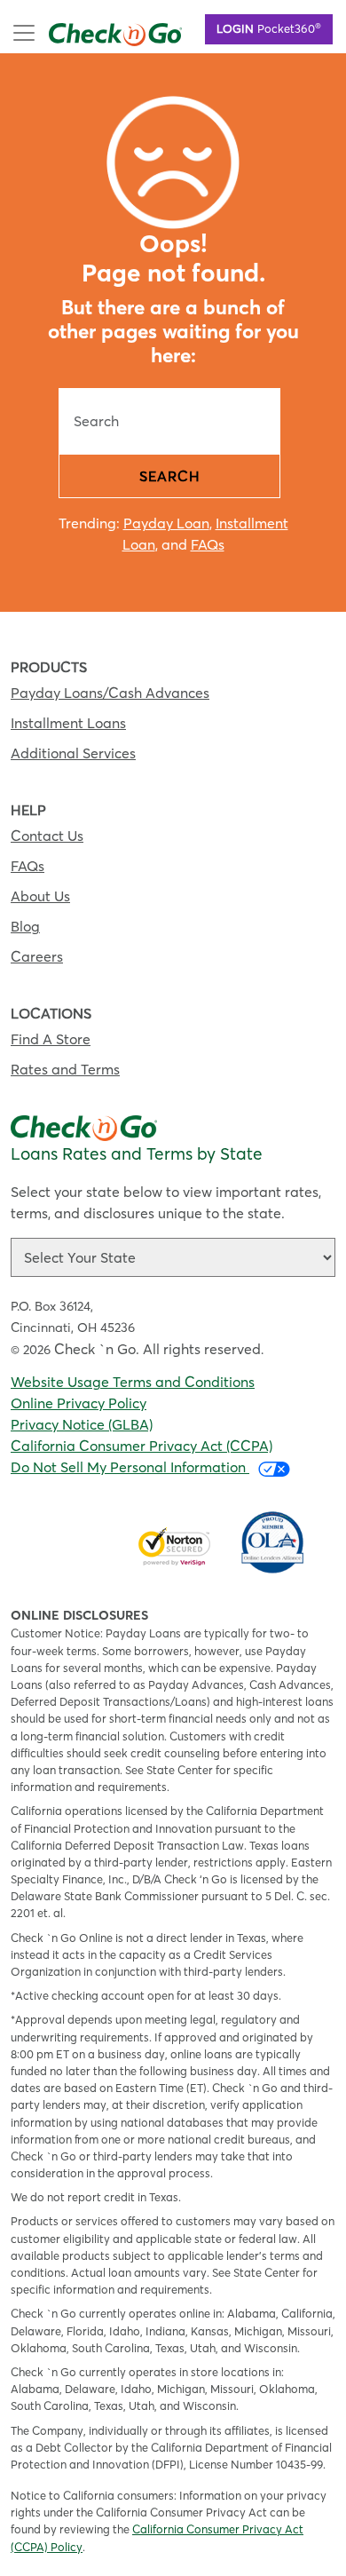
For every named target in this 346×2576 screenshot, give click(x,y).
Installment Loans (68, 723)
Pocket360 (269, 28)
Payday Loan (166, 523)
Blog (25, 926)
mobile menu (90, 31)
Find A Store (51, 1039)
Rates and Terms (65, 1069)
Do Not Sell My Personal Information (130, 1467)
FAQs (208, 544)
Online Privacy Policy (79, 1403)
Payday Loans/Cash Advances (110, 693)
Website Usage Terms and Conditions (133, 1382)
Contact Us (47, 836)
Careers (37, 956)
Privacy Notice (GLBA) (82, 1424)
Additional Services (73, 753)
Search (170, 476)
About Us (40, 896)
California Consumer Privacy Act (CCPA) (142, 1446)
